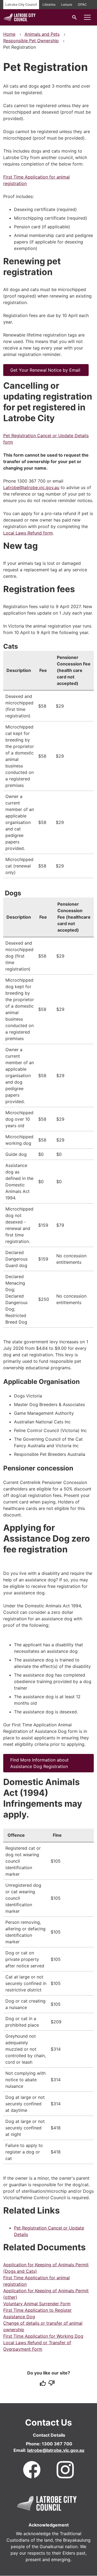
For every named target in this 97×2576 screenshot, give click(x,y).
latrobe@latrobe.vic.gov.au (56, 2450)
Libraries (49, 4)
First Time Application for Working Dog (43, 2336)
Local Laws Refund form (28, 533)
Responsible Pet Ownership (31, 41)
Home (9, 34)
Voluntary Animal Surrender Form (37, 2304)
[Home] (20, 21)
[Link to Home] (47, 2503)
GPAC (82, 4)
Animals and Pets (42, 34)
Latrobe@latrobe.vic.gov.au (31, 487)
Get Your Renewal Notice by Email (46, 370)
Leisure (67, 4)
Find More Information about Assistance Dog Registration (40, 1763)
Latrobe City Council (21, 4)
